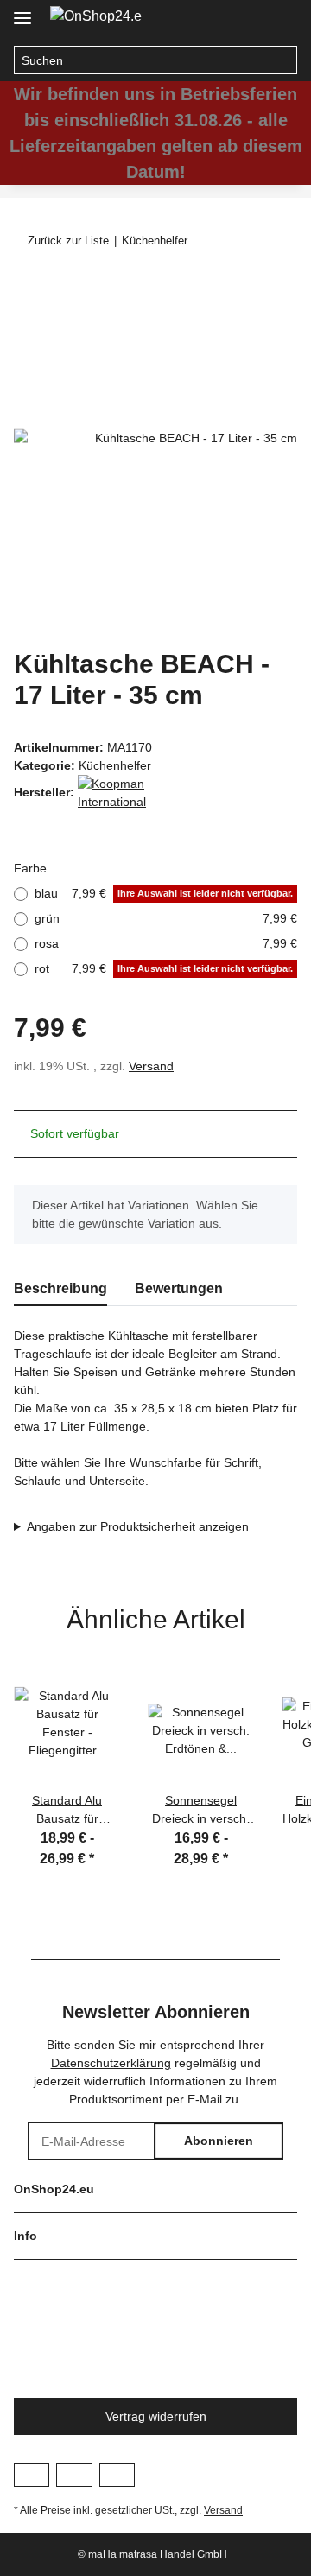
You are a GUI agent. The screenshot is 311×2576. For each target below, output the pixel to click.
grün (166, 918)
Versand (151, 1066)
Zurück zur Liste (68, 241)
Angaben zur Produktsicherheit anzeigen (138, 1526)
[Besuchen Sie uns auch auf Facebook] (32, 2475)
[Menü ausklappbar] (22, 11)
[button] (247, 19)
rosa (166, 943)
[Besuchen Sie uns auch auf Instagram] (74, 2475)
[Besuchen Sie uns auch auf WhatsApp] (117, 2475)
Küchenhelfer (115, 765)
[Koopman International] (121, 792)
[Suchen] (283, 60)
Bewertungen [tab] (179, 1288)
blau (164, 893)
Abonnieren (219, 2141)
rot (164, 968)
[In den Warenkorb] (28, 287)
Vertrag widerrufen (156, 2416)
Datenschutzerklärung (111, 2063)
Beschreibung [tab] (60, 1288)
